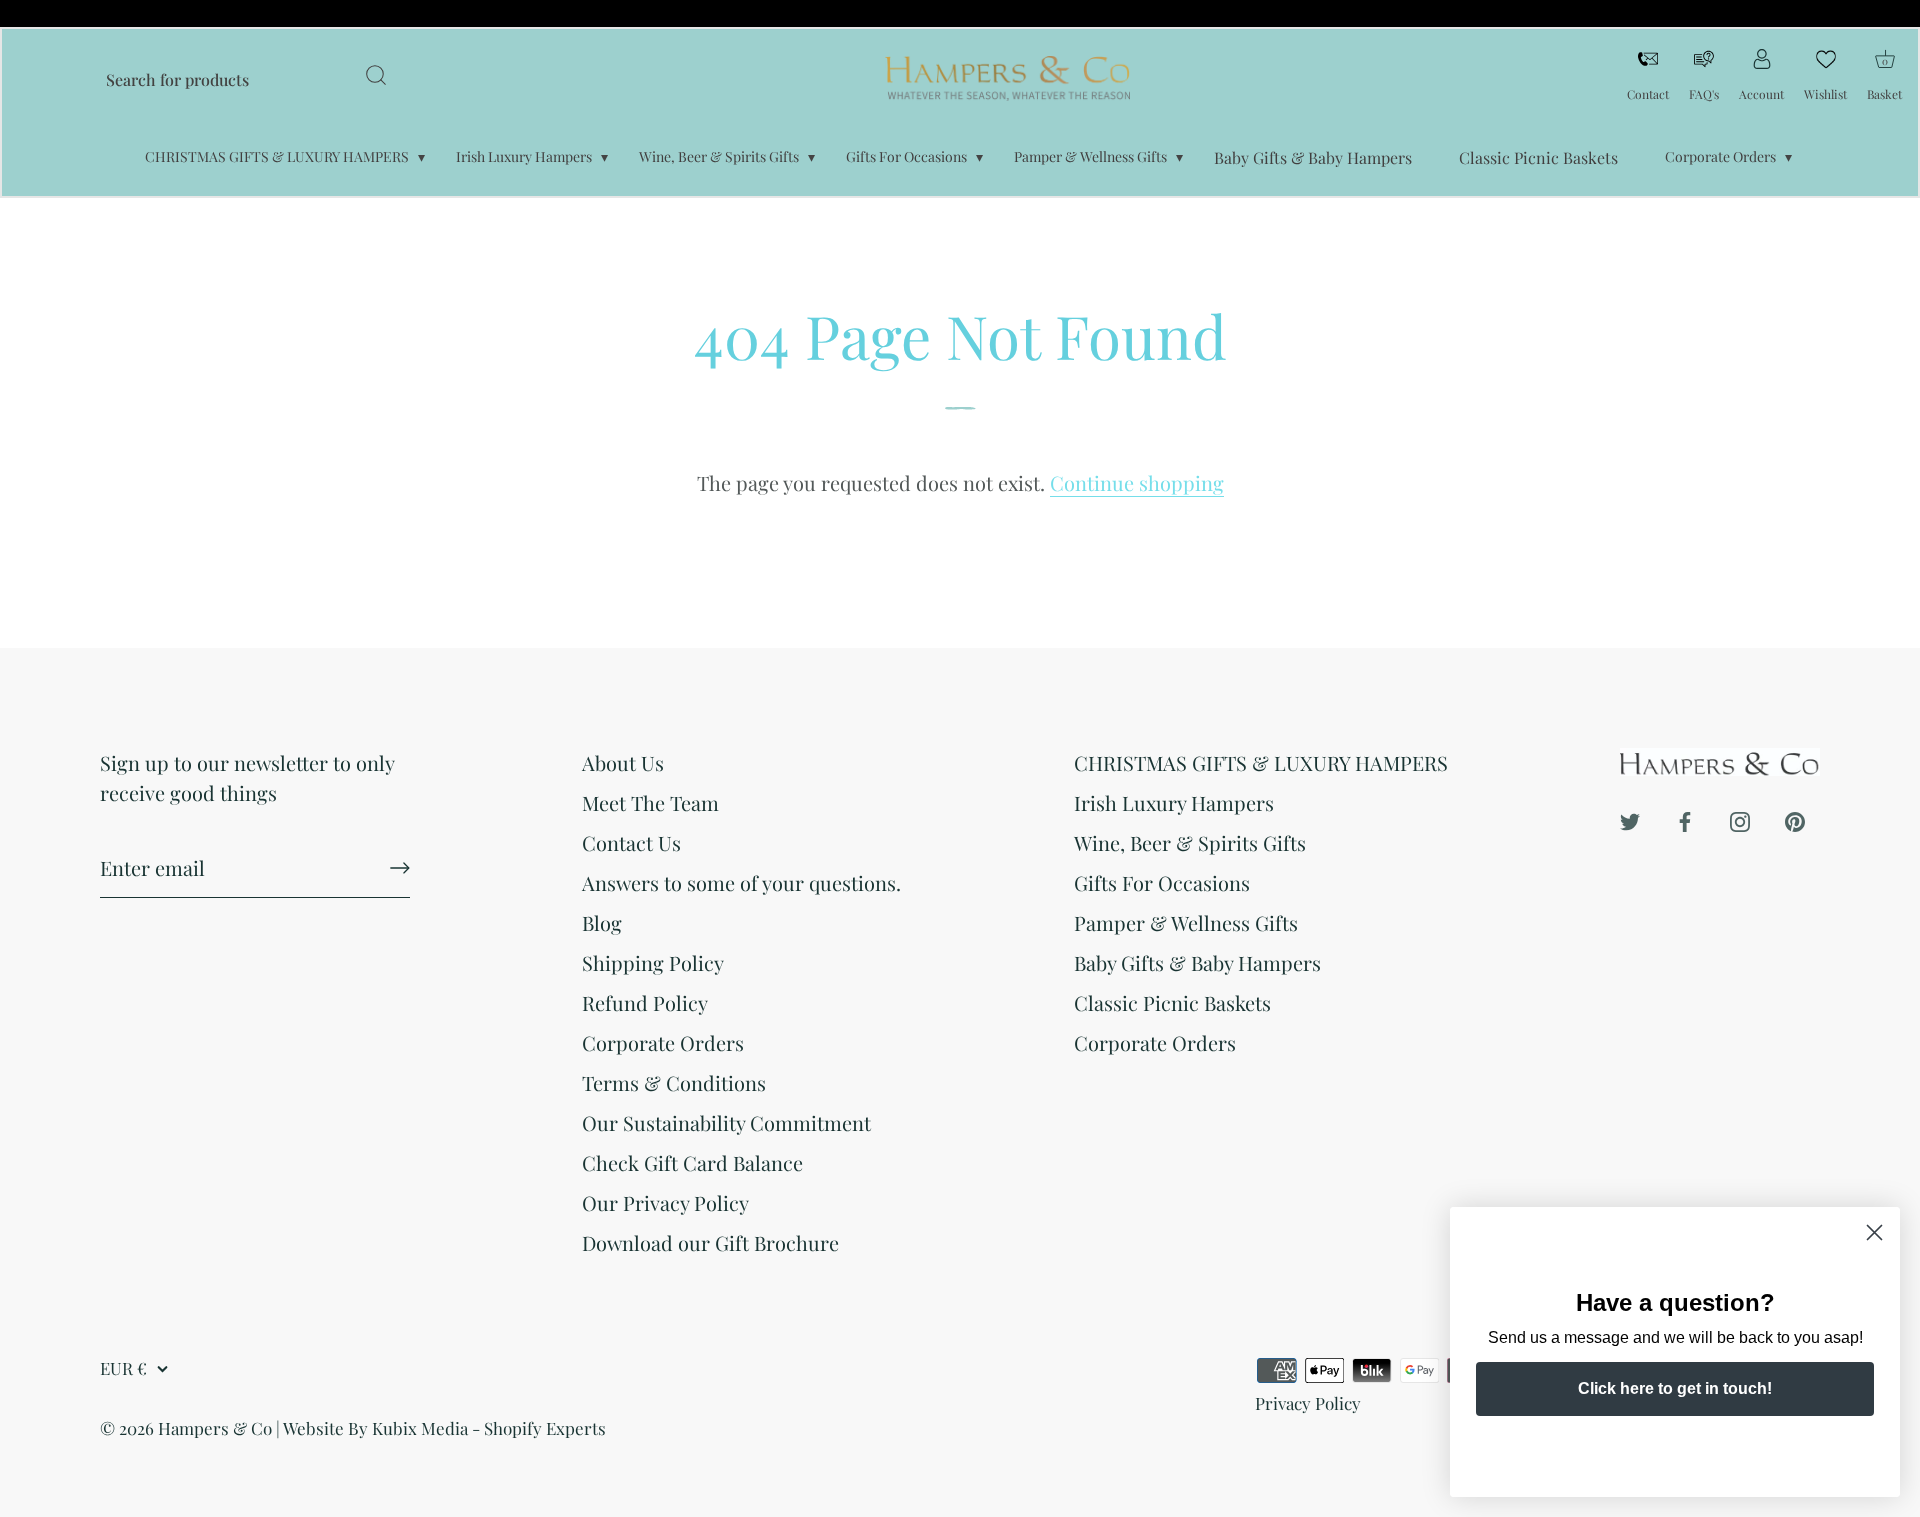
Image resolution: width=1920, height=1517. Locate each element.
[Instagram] (1740, 818)
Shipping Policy (653, 962)
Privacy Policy (1308, 1403)
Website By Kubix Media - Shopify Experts (444, 1428)
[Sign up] (400, 868)
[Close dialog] (1874, 1232)
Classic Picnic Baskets (1538, 157)
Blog (602, 922)
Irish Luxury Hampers (524, 156)
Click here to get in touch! (1675, 1388)
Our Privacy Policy (665, 1202)
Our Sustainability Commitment (726, 1122)
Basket (1884, 73)
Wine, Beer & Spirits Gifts (719, 156)
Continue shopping (1137, 482)
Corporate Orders (1720, 156)
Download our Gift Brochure (710, 1242)
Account (1761, 94)
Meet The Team (650, 802)
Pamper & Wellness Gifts (1090, 156)
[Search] (376, 78)
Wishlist (1825, 94)
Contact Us (631, 842)
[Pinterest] (1795, 818)
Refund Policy (645, 1002)
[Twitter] (1630, 818)
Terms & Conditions (674, 1082)
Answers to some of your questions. (741, 882)
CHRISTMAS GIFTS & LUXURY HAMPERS (277, 156)
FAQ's (1704, 94)
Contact (1648, 94)
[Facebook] (1685, 818)
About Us (623, 762)
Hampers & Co (215, 1428)
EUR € (123, 1368)
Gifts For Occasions (906, 156)
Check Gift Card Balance (692, 1162)
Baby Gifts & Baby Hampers (1313, 157)
